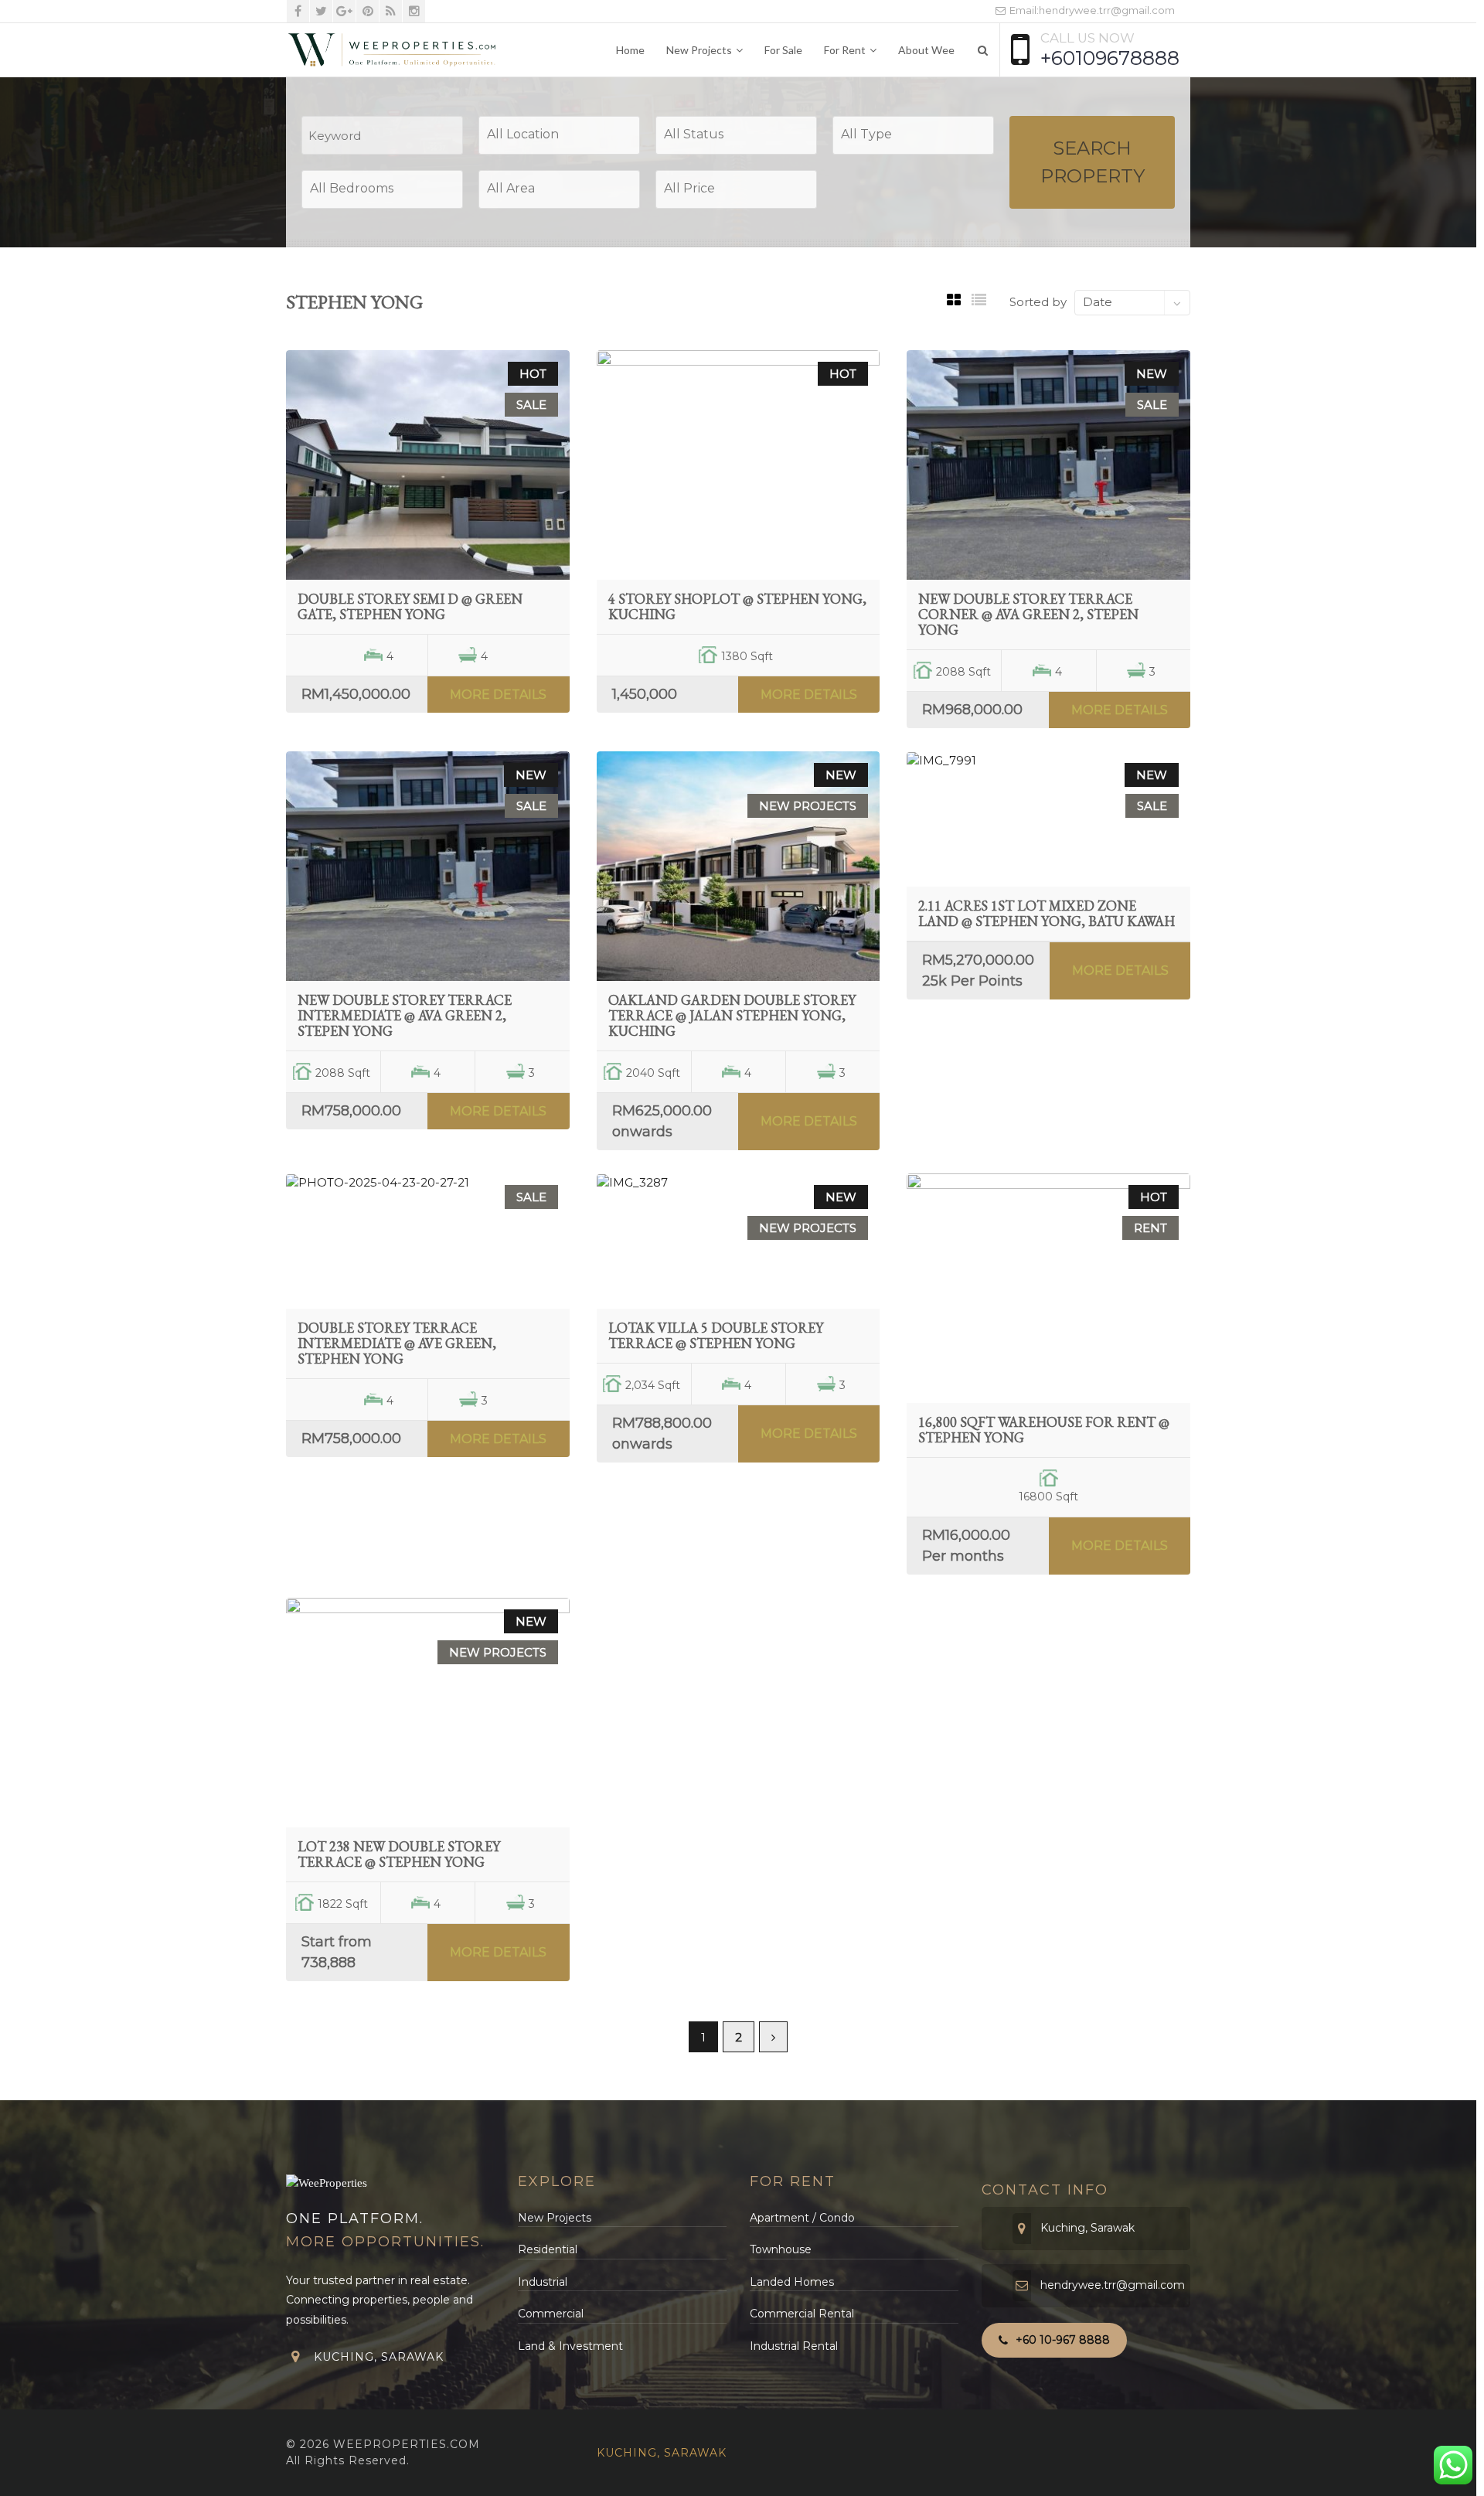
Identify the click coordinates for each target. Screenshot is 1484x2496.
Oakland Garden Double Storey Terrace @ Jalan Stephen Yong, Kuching (732, 1015)
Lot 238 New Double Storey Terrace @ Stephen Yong (399, 1854)
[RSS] (391, 11)
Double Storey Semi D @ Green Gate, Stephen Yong (410, 606)
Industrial (543, 2282)
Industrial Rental (794, 2346)
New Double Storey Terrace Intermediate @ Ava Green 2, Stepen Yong (405, 1015)
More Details (498, 695)
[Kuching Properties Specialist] (392, 50)
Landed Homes (792, 2282)
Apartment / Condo (802, 2218)
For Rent (845, 50)
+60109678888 (1110, 58)
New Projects (699, 50)
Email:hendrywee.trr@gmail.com (1091, 10)
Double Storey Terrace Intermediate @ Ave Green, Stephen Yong (397, 1343)
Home (630, 50)
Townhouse (781, 2249)
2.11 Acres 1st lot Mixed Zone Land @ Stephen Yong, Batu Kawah (1047, 913)
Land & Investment (570, 2346)
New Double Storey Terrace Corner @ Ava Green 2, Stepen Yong (1028, 614)
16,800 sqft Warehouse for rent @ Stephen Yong (1044, 1430)
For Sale (783, 50)
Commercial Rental (802, 2314)
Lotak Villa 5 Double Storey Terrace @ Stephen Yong (716, 1335)
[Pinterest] (368, 11)
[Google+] (344, 11)
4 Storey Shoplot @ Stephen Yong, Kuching (737, 606)
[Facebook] (298, 11)
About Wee (926, 50)
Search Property (1093, 162)
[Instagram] (414, 11)
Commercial (551, 2314)
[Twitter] (321, 11)
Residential (548, 2249)
